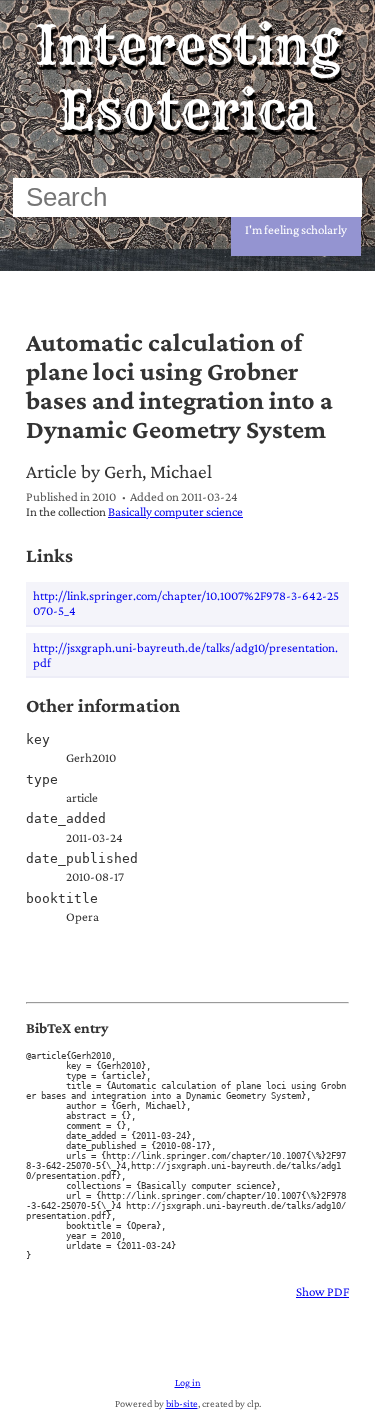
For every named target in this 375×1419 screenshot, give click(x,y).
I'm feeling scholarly (296, 229)
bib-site (182, 1403)
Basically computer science (175, 511)
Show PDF (322, 1291)
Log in (188, 1382)
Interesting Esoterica (187, 78)
